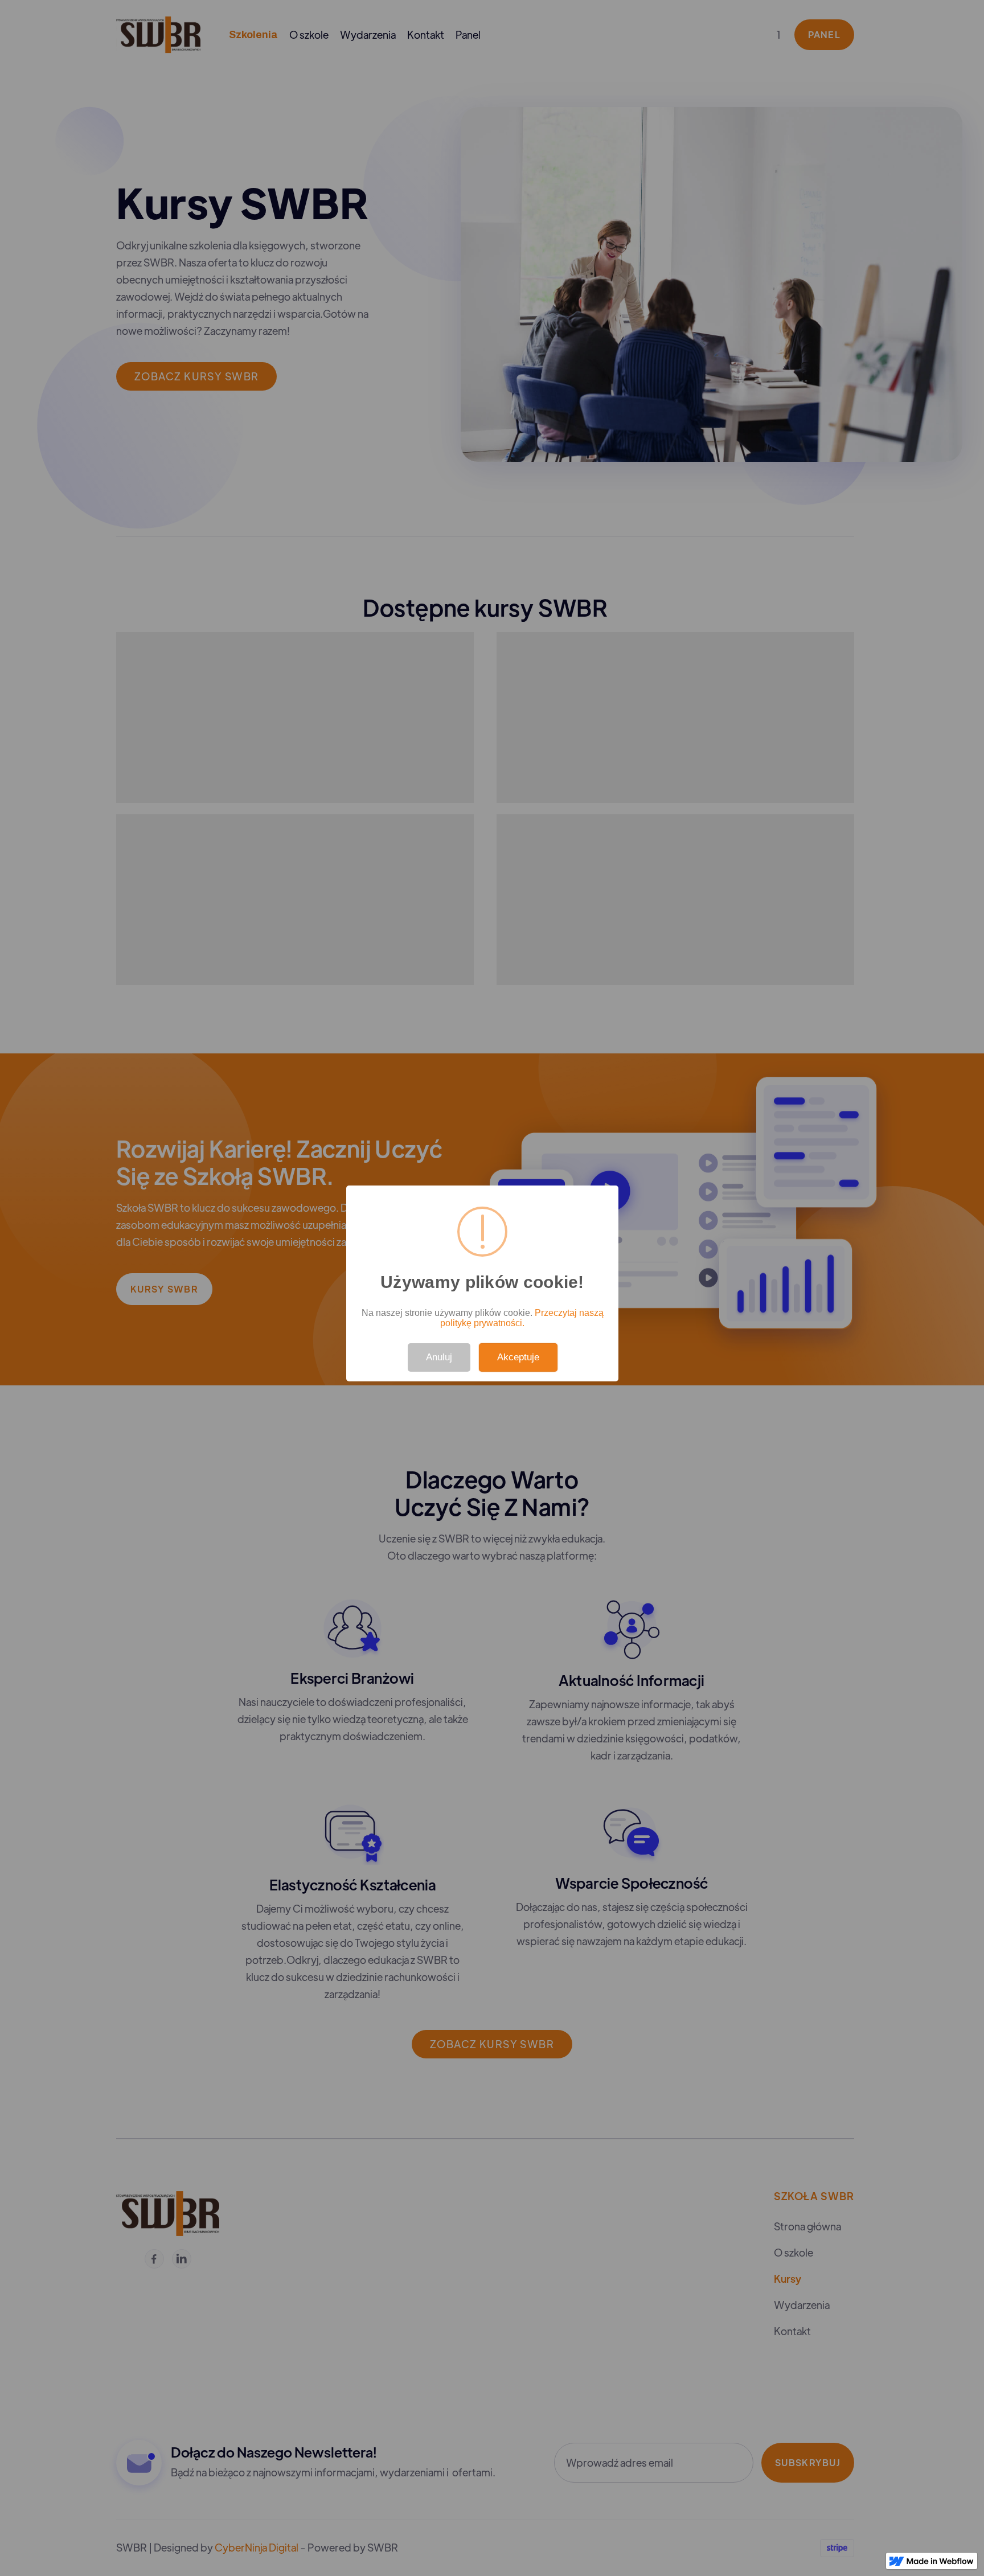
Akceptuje (518, 1357)
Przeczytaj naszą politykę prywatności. (522, 1318)
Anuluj (439, 1357)
